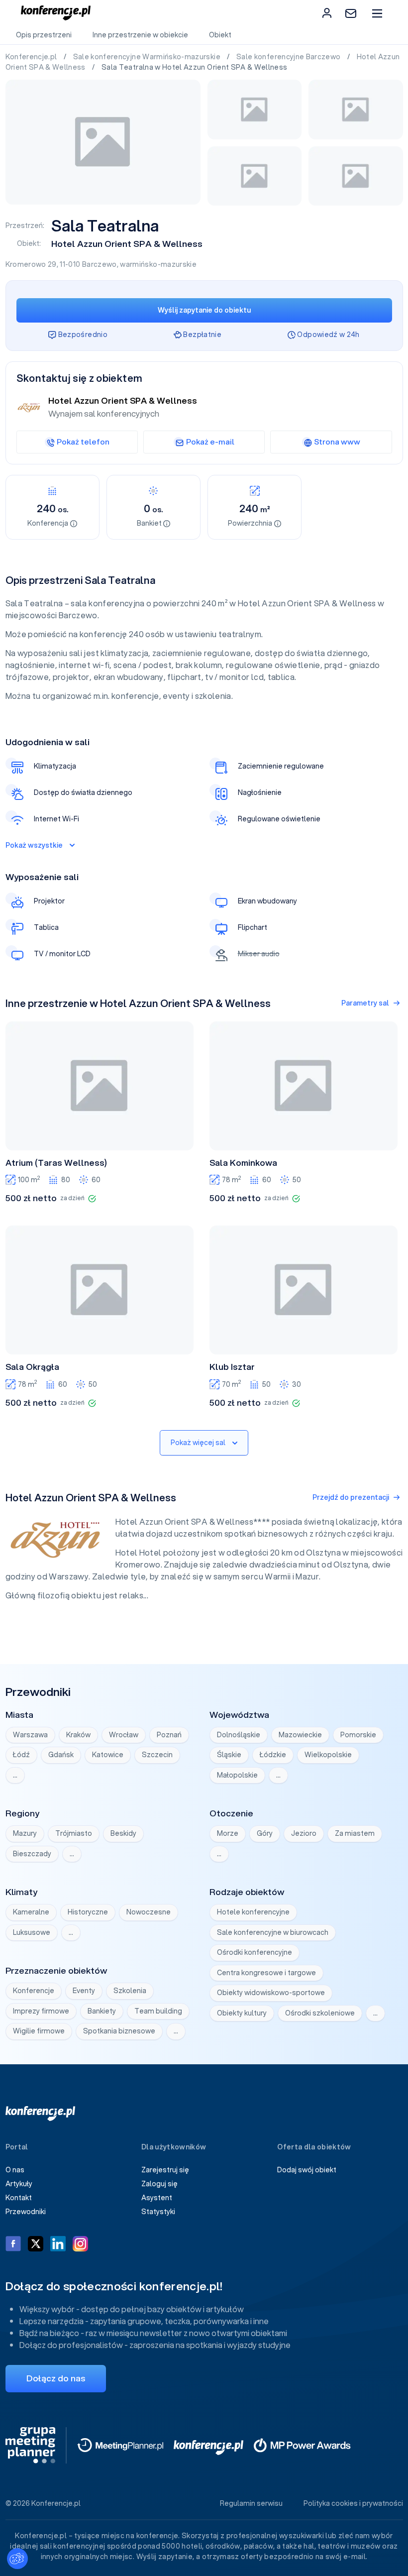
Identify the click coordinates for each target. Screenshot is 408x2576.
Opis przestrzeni (44, 35)
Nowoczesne (149, 1912)
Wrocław (124, 1735)
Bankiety (102, 2011)
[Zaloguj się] (327, 13)
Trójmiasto (74, 1833)
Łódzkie (273, 1755)
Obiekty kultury (242, 2013)
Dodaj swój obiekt (307, 2170)
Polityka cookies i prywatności (353, 2503)
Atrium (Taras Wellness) (56, 1163)
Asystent (157, 2198)
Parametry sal (365, 1003)
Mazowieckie (300, 1735)
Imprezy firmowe (41, 2011)
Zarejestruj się (165, 2170)
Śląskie (229, 1755)
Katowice (108, 1755)
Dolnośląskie (239, 1735)
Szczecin (157, 1755)
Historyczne (88, 1912)
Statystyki (158, 2212)
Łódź (21, 1755)
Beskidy (123, 1833)
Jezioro (304, 1833)
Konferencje (34, 1991)
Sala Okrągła (32, 1367)
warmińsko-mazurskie (158, 264)
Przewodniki (26, 2212)
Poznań (169, 1735)
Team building (158, 2011)
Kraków (78, 1735)
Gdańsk (61, 1755)
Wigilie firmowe (39, 2031)
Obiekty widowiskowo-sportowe (271, 1993)
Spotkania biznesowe (119, 2031)
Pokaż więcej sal (198, 1443)
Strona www (337, 442)
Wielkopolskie (328, 1755)
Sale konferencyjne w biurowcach (273, 1932)
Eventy (84, 1991)
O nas (15, 2170)
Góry (265, 1833)
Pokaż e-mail (210, 442)
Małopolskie (237, 1775)
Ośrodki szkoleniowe (320, 2013)
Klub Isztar (232, 1367)
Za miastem (355, 1833)
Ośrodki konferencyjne (255, 1952)
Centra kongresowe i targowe (266, 1973)
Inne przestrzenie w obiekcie (140, 35)
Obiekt (220, 35)
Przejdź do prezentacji (351, 1497)
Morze (228, 1833)
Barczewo (100, 264)
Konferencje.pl (32, 57)
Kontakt (19, 2198)
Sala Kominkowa (243, 1163)
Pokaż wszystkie (34, 845)
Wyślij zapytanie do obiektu (204, 310)
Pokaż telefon (83, 442)
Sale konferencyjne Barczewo (289, 57)
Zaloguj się (159, 2184)
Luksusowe (32, 1932)
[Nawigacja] (377, 13)
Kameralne (31, 1912)
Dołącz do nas (56, 2378)
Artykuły (19, 2184)
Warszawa (30, 1735)
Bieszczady (32, 1854)
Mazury (25, 1833)
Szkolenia (130, 1991)
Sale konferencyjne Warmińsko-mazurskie (148, 57)
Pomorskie (358, 1735)
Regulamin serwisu (251, 2503)
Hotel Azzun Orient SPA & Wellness (127, 244)
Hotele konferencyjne (253, 1912)
